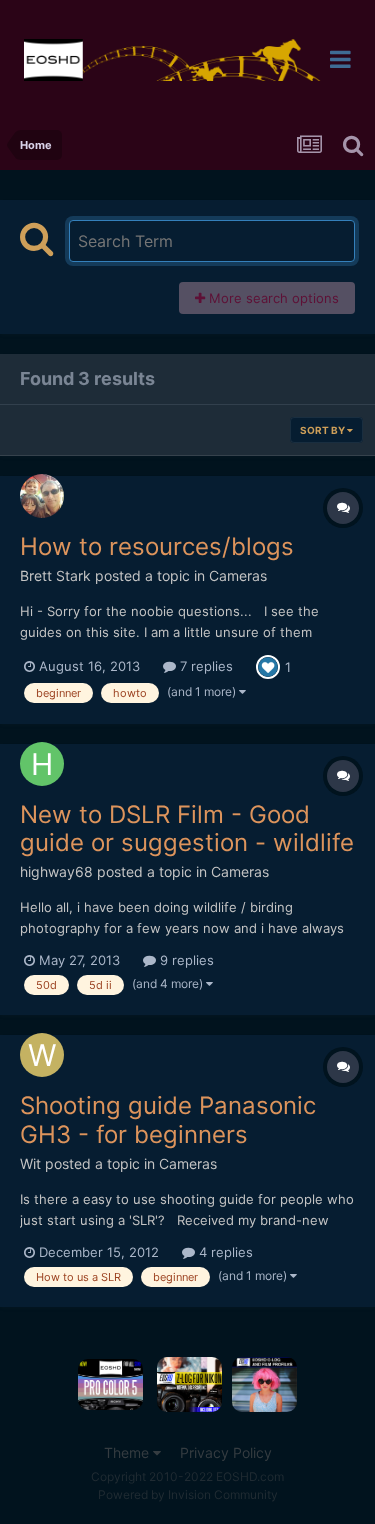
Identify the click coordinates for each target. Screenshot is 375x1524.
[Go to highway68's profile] (42, 764)
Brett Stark (55, 575)
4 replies (224, 1252)
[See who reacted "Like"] (268, 666)
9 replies (185, 960)
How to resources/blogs (157, 546)
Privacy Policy (226, 1452)
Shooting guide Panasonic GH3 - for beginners (168, 1120)
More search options (272, 298)
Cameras (238, 575)
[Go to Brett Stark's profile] (42, 496)
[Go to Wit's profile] (42, 1055)
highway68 (56, 871)
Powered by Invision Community (188, 1494)
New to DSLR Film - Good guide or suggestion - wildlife (187, 829)
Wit (30, 1163)
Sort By (323, 430)
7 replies (204, 666)
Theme (128, 1452)
